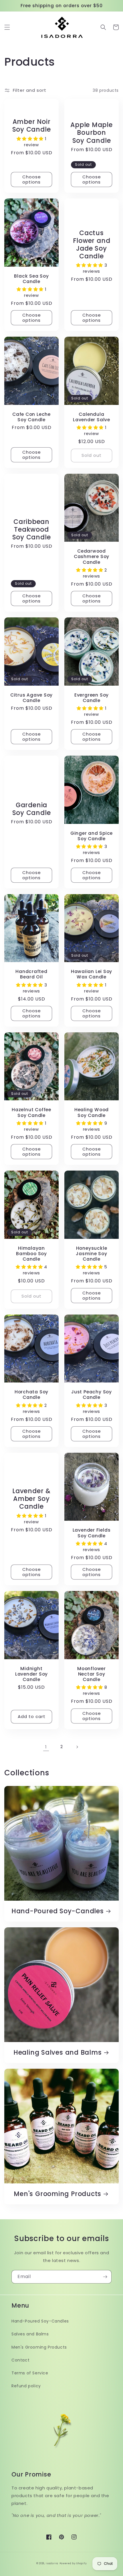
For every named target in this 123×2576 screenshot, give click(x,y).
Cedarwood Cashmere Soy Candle (92, 557)
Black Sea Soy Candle (31, 279)
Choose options (32, 179)
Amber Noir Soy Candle (32, 126)
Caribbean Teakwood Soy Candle (32, 530)
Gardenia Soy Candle (32, 809)
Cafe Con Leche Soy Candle (31, 417)
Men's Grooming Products (57, 2194)
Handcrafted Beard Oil (31, 974)
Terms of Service (30, 2373)
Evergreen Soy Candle (92, 698)
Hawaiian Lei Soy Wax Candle (92, 974)
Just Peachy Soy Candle (92, 1395)
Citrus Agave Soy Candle (31, 698)
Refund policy (26, 2386)
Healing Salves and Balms (58, 2053)
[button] (7, 27)
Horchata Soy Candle (31, 1395)
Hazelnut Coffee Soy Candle (31, 1112)
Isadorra (52, 2563)
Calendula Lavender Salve (92, 417)
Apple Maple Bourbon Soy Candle (92, 133)
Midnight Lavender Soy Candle (31, 1674)
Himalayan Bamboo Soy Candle (31, 1254)
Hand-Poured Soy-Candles (58, 1911)
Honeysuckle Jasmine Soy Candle (92, 1254)
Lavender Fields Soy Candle (92, 1533)
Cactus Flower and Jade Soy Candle (92, 245)
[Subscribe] (105, 2277)
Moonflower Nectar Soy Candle (92, 1674)
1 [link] (46, 1747)
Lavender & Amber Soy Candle (31, 1499)
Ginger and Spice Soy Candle (92, 836)
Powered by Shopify (73, 2563)
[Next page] (77, 1747)
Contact (20, 2360)
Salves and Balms (30, 2334)
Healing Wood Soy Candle (92, 1112)
